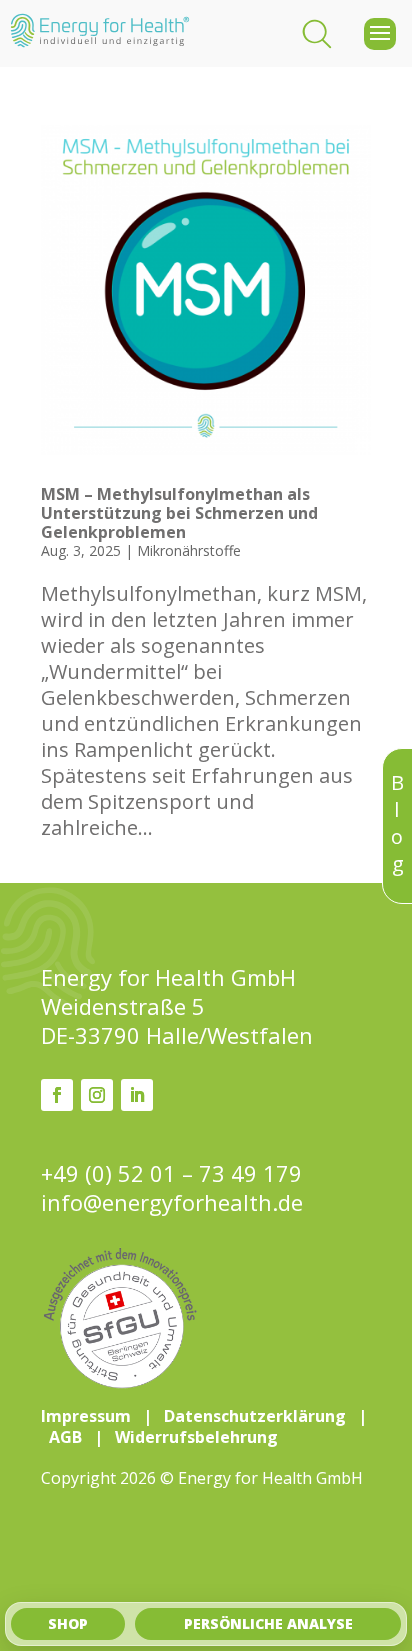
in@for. (172, 1202)
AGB (65, 1437)
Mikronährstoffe (189, 550)
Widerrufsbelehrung (196, 1437)
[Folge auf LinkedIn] (137, 1095)
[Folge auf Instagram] (97, 1095)
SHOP (68, 1623)
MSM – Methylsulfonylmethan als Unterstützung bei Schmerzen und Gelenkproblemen (179, 513)
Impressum (86, 1416)
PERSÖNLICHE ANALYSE (268, 1623)
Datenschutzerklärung (255, 1416)
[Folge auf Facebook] (57, 1095)
